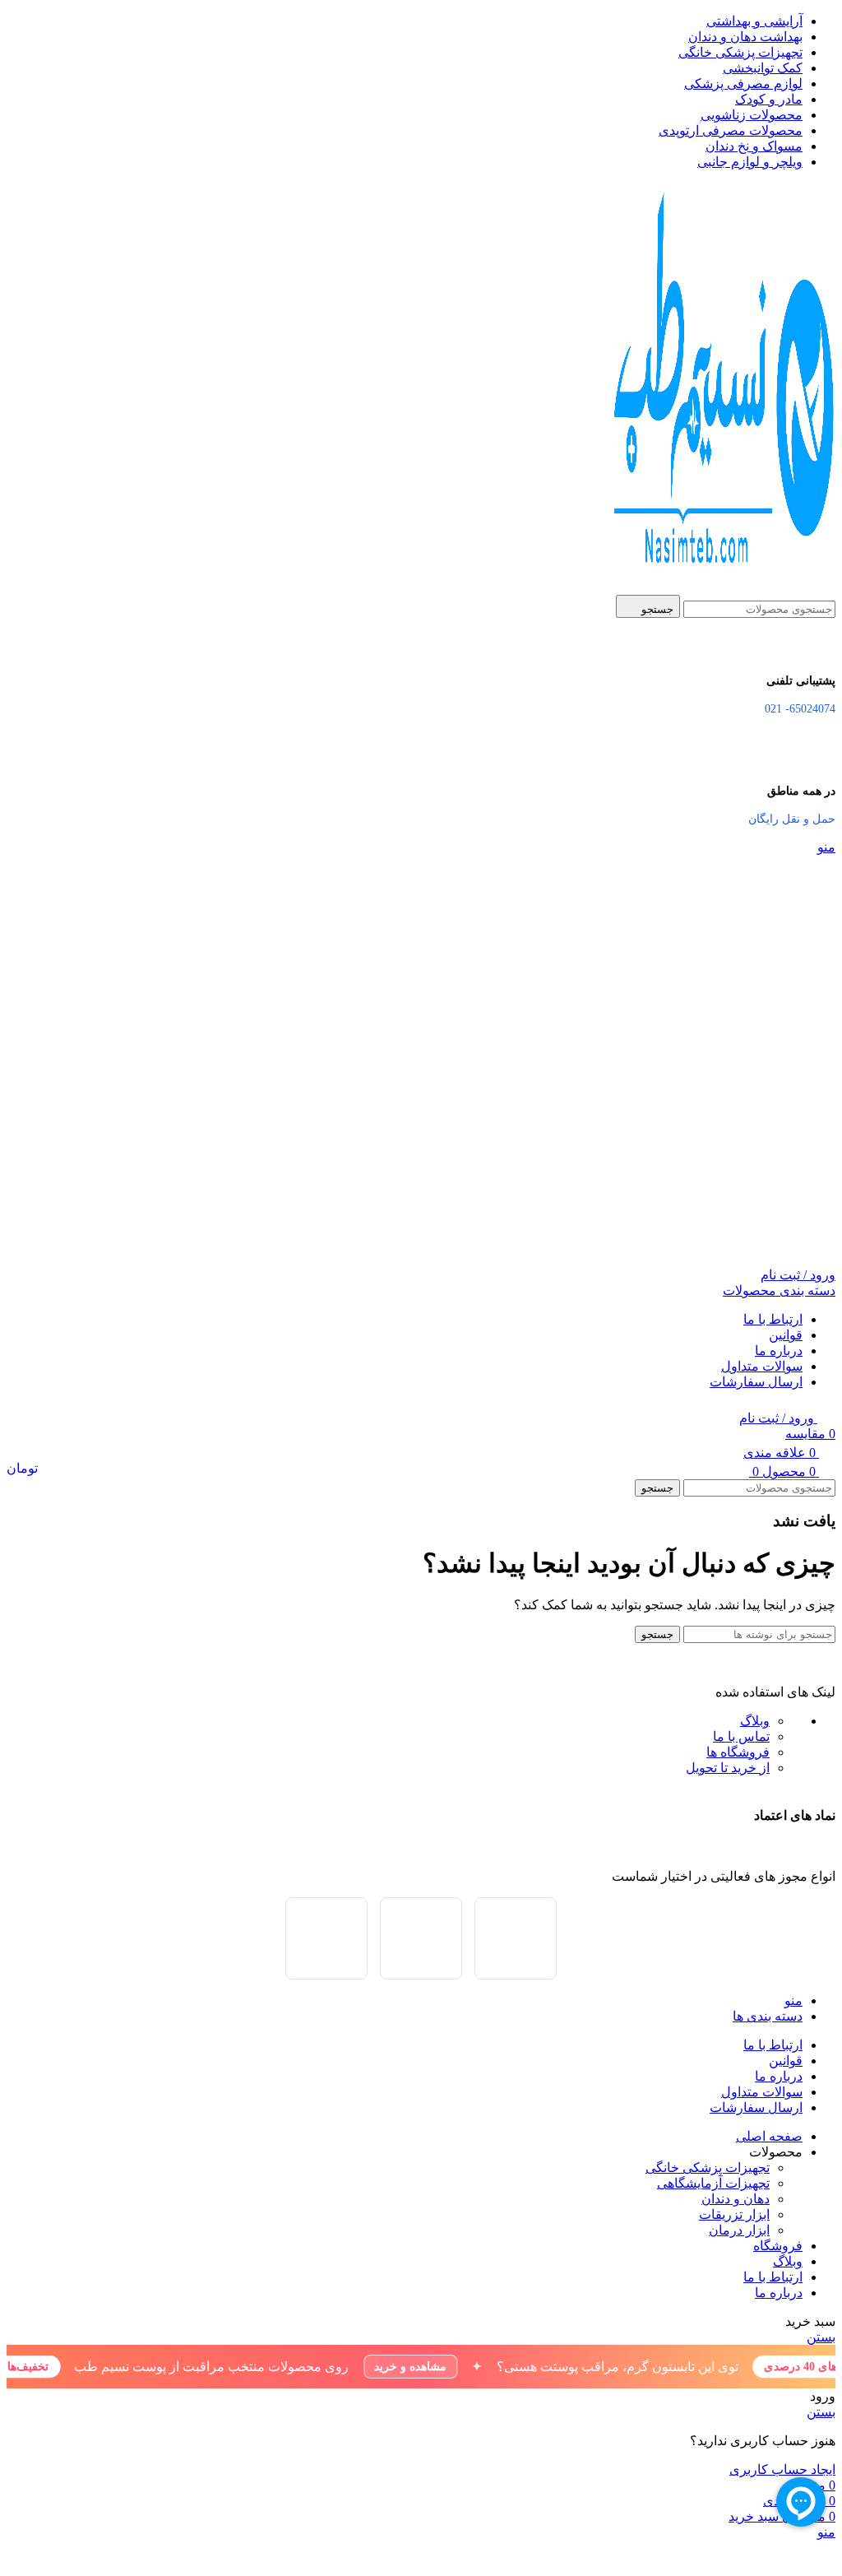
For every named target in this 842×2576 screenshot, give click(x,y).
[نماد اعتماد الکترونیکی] (326, 1938)
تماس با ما (741, 1736)
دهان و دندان (736, 2199)
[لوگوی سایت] (720, 587)
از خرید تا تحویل (728, 1768)
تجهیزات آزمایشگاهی (713, 2183)
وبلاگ (755, 1721)
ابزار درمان (739, 2230)
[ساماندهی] (516, 1938)
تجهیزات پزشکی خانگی (708, 2168)
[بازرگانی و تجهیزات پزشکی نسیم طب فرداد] (421, 1938)
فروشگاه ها (738, 1752)
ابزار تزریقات (734, 2214)
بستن (821, 2337)
